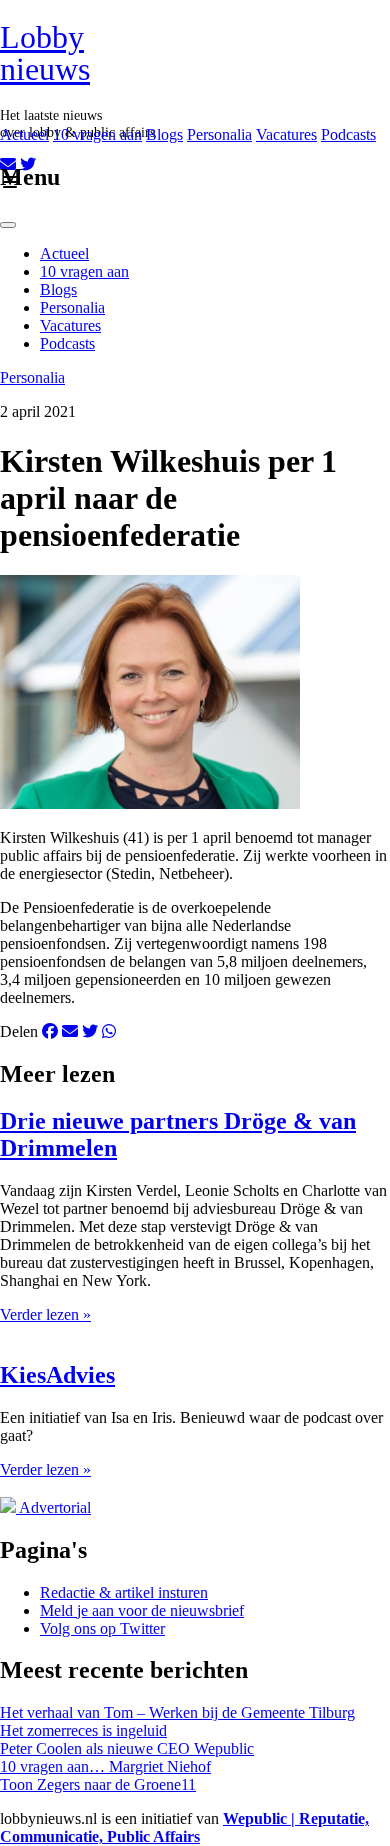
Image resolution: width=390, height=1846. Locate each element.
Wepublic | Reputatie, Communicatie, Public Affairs (184, 1827)
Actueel (24, 134)
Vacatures (286, 134)
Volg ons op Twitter (102, 1628)
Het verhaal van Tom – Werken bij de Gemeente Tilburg (177, 1712)
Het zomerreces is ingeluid (83, 1730)
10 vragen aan (97, 134)
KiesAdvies (57, 1375)
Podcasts (348, 134)
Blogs (164, 134)
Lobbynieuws (45, 53)
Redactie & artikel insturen (124, 1592)
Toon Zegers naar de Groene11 (98, 1784)
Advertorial (55, 1507)
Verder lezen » (45, 1314)
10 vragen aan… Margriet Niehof (105, 1766)
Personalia (219, 134)
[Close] (8, 225)
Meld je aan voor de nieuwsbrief (142, 1610)
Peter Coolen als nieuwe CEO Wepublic (127, 1748)
